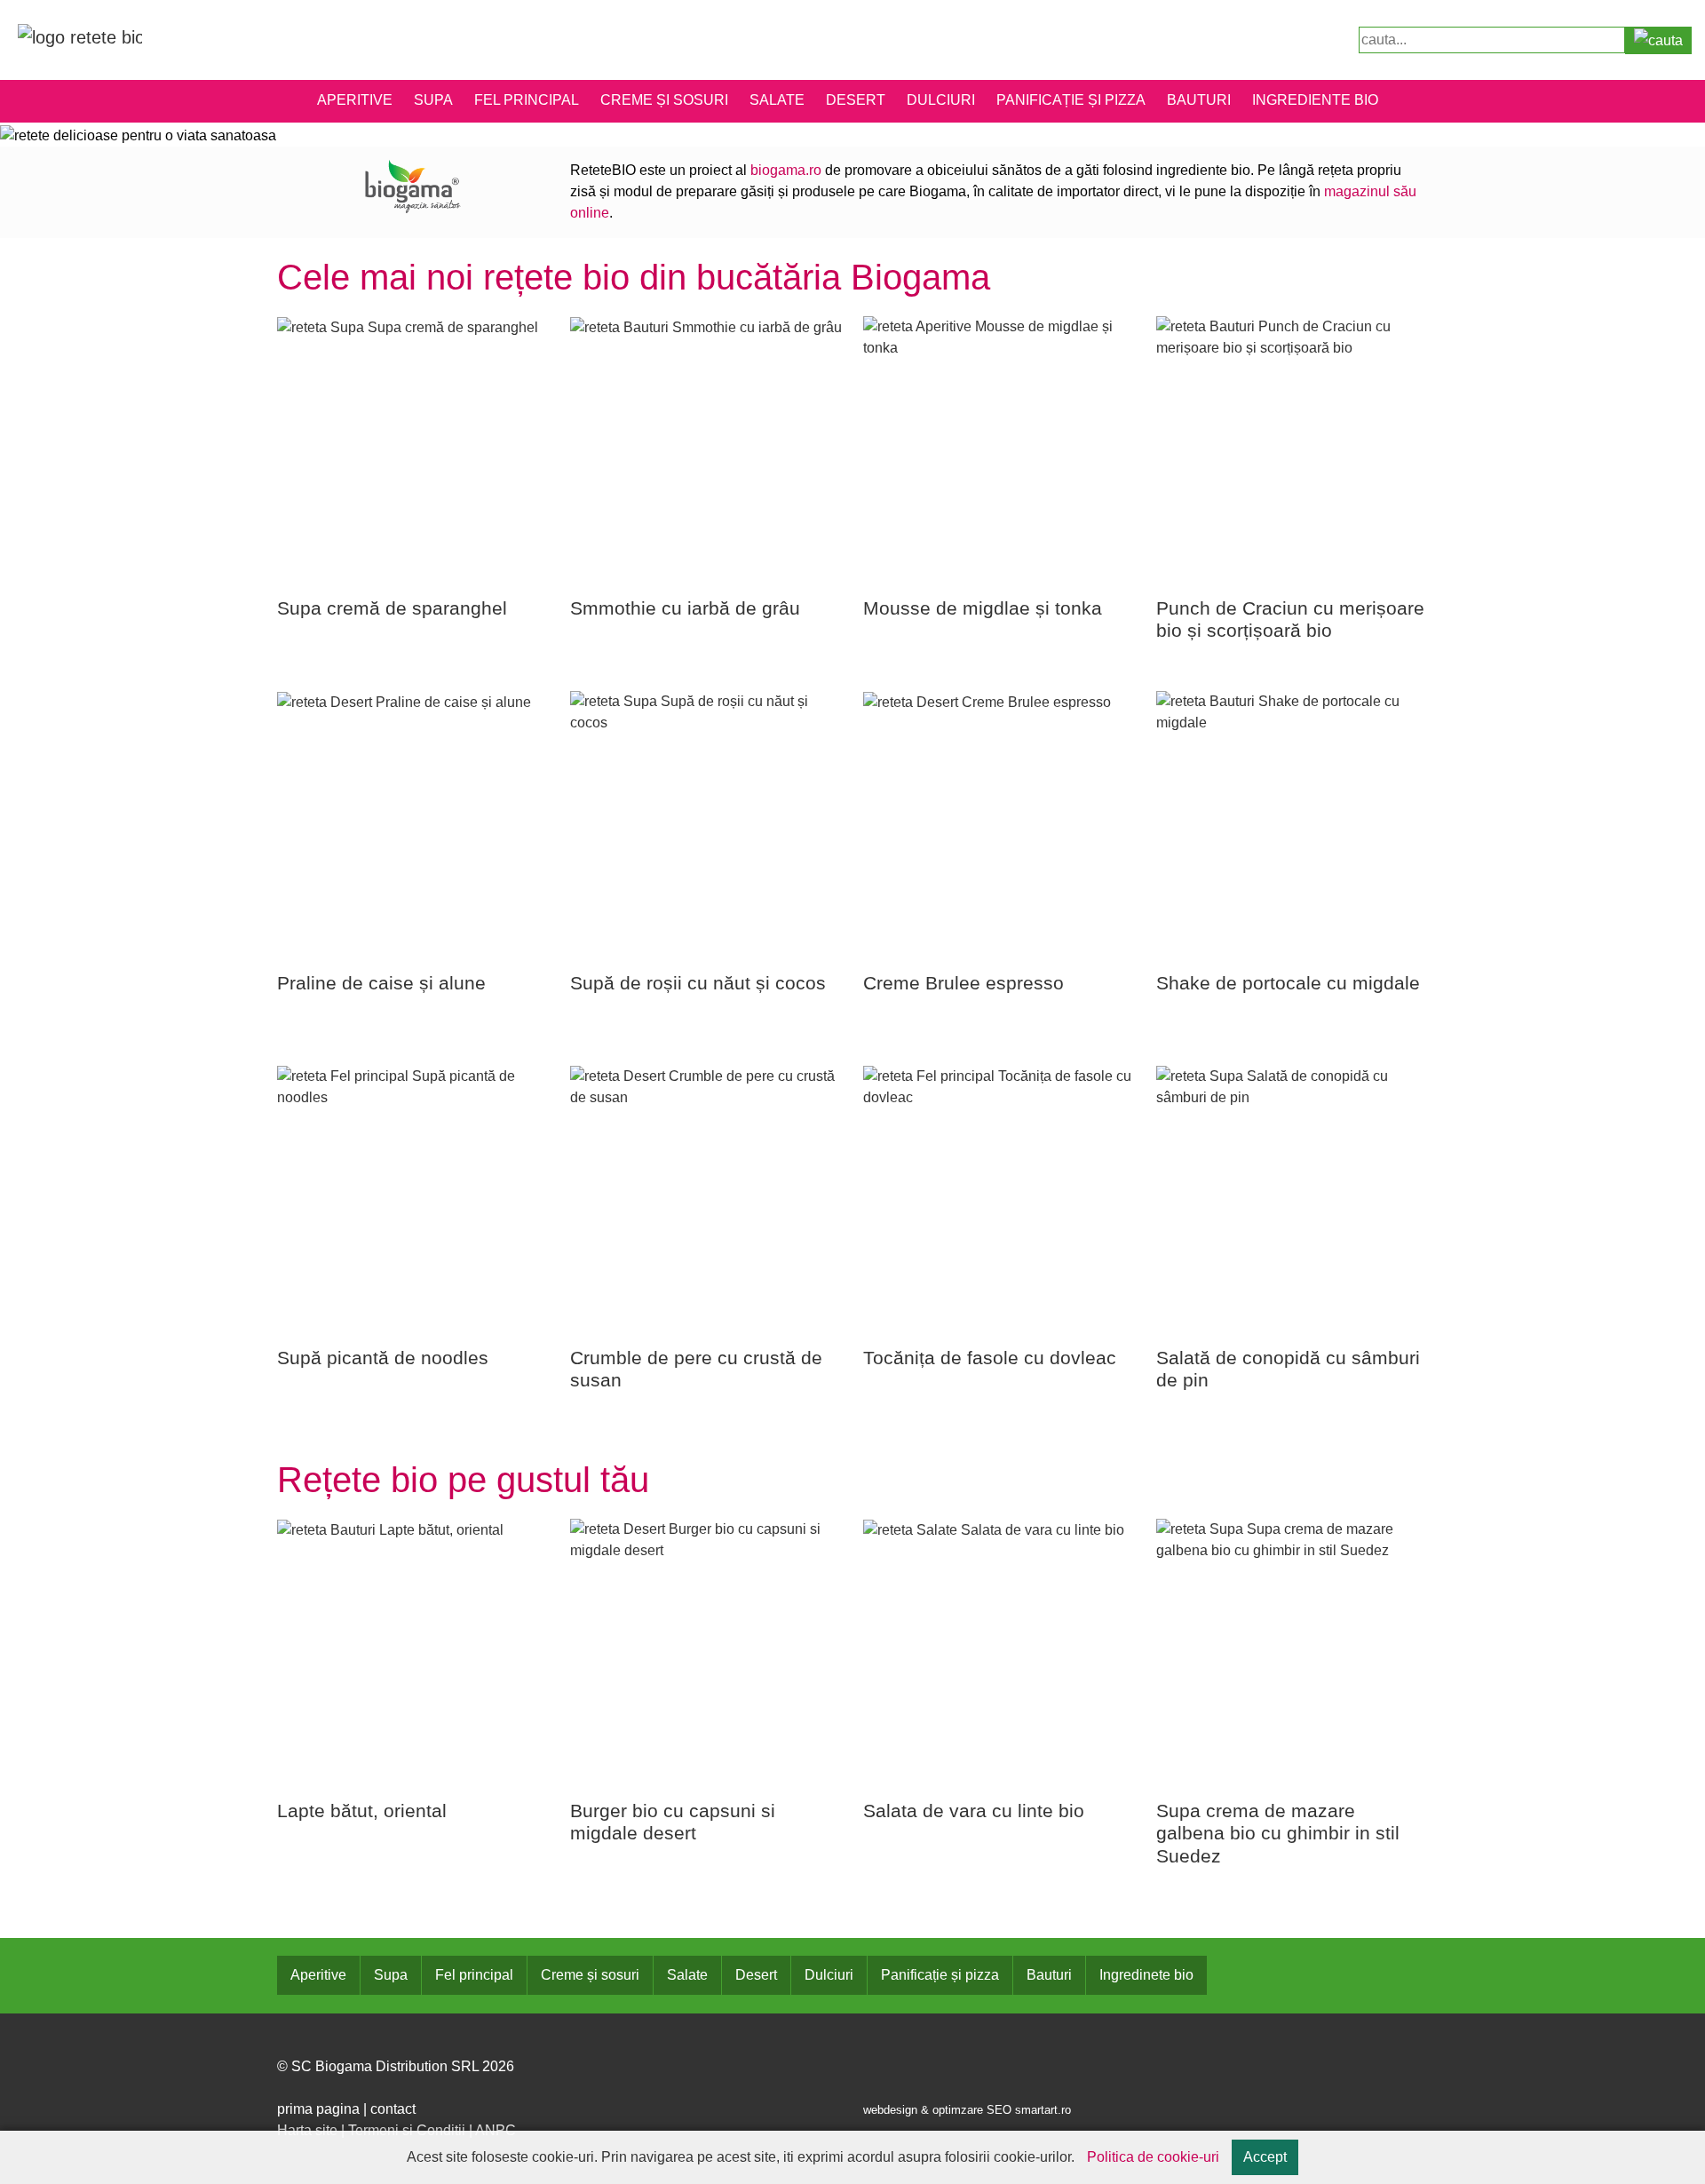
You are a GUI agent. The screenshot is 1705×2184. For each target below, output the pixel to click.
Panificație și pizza (1071, 100)
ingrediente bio (1315, 100)
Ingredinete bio (1146, 1975)
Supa (433, 100)
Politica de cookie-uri (1153, 2157)
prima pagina (318, 2109)
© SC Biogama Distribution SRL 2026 (396, 2066)
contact (393, 2109)
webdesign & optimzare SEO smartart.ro (967, 2110)
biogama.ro (786, 170)
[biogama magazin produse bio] (413, 185)
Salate (777, 100)
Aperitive (355, 100)
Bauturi (1199, 100)
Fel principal (527, 100)
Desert (856, 100)
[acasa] (80, 36)
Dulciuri (941, 100)
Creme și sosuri (664, 100)
